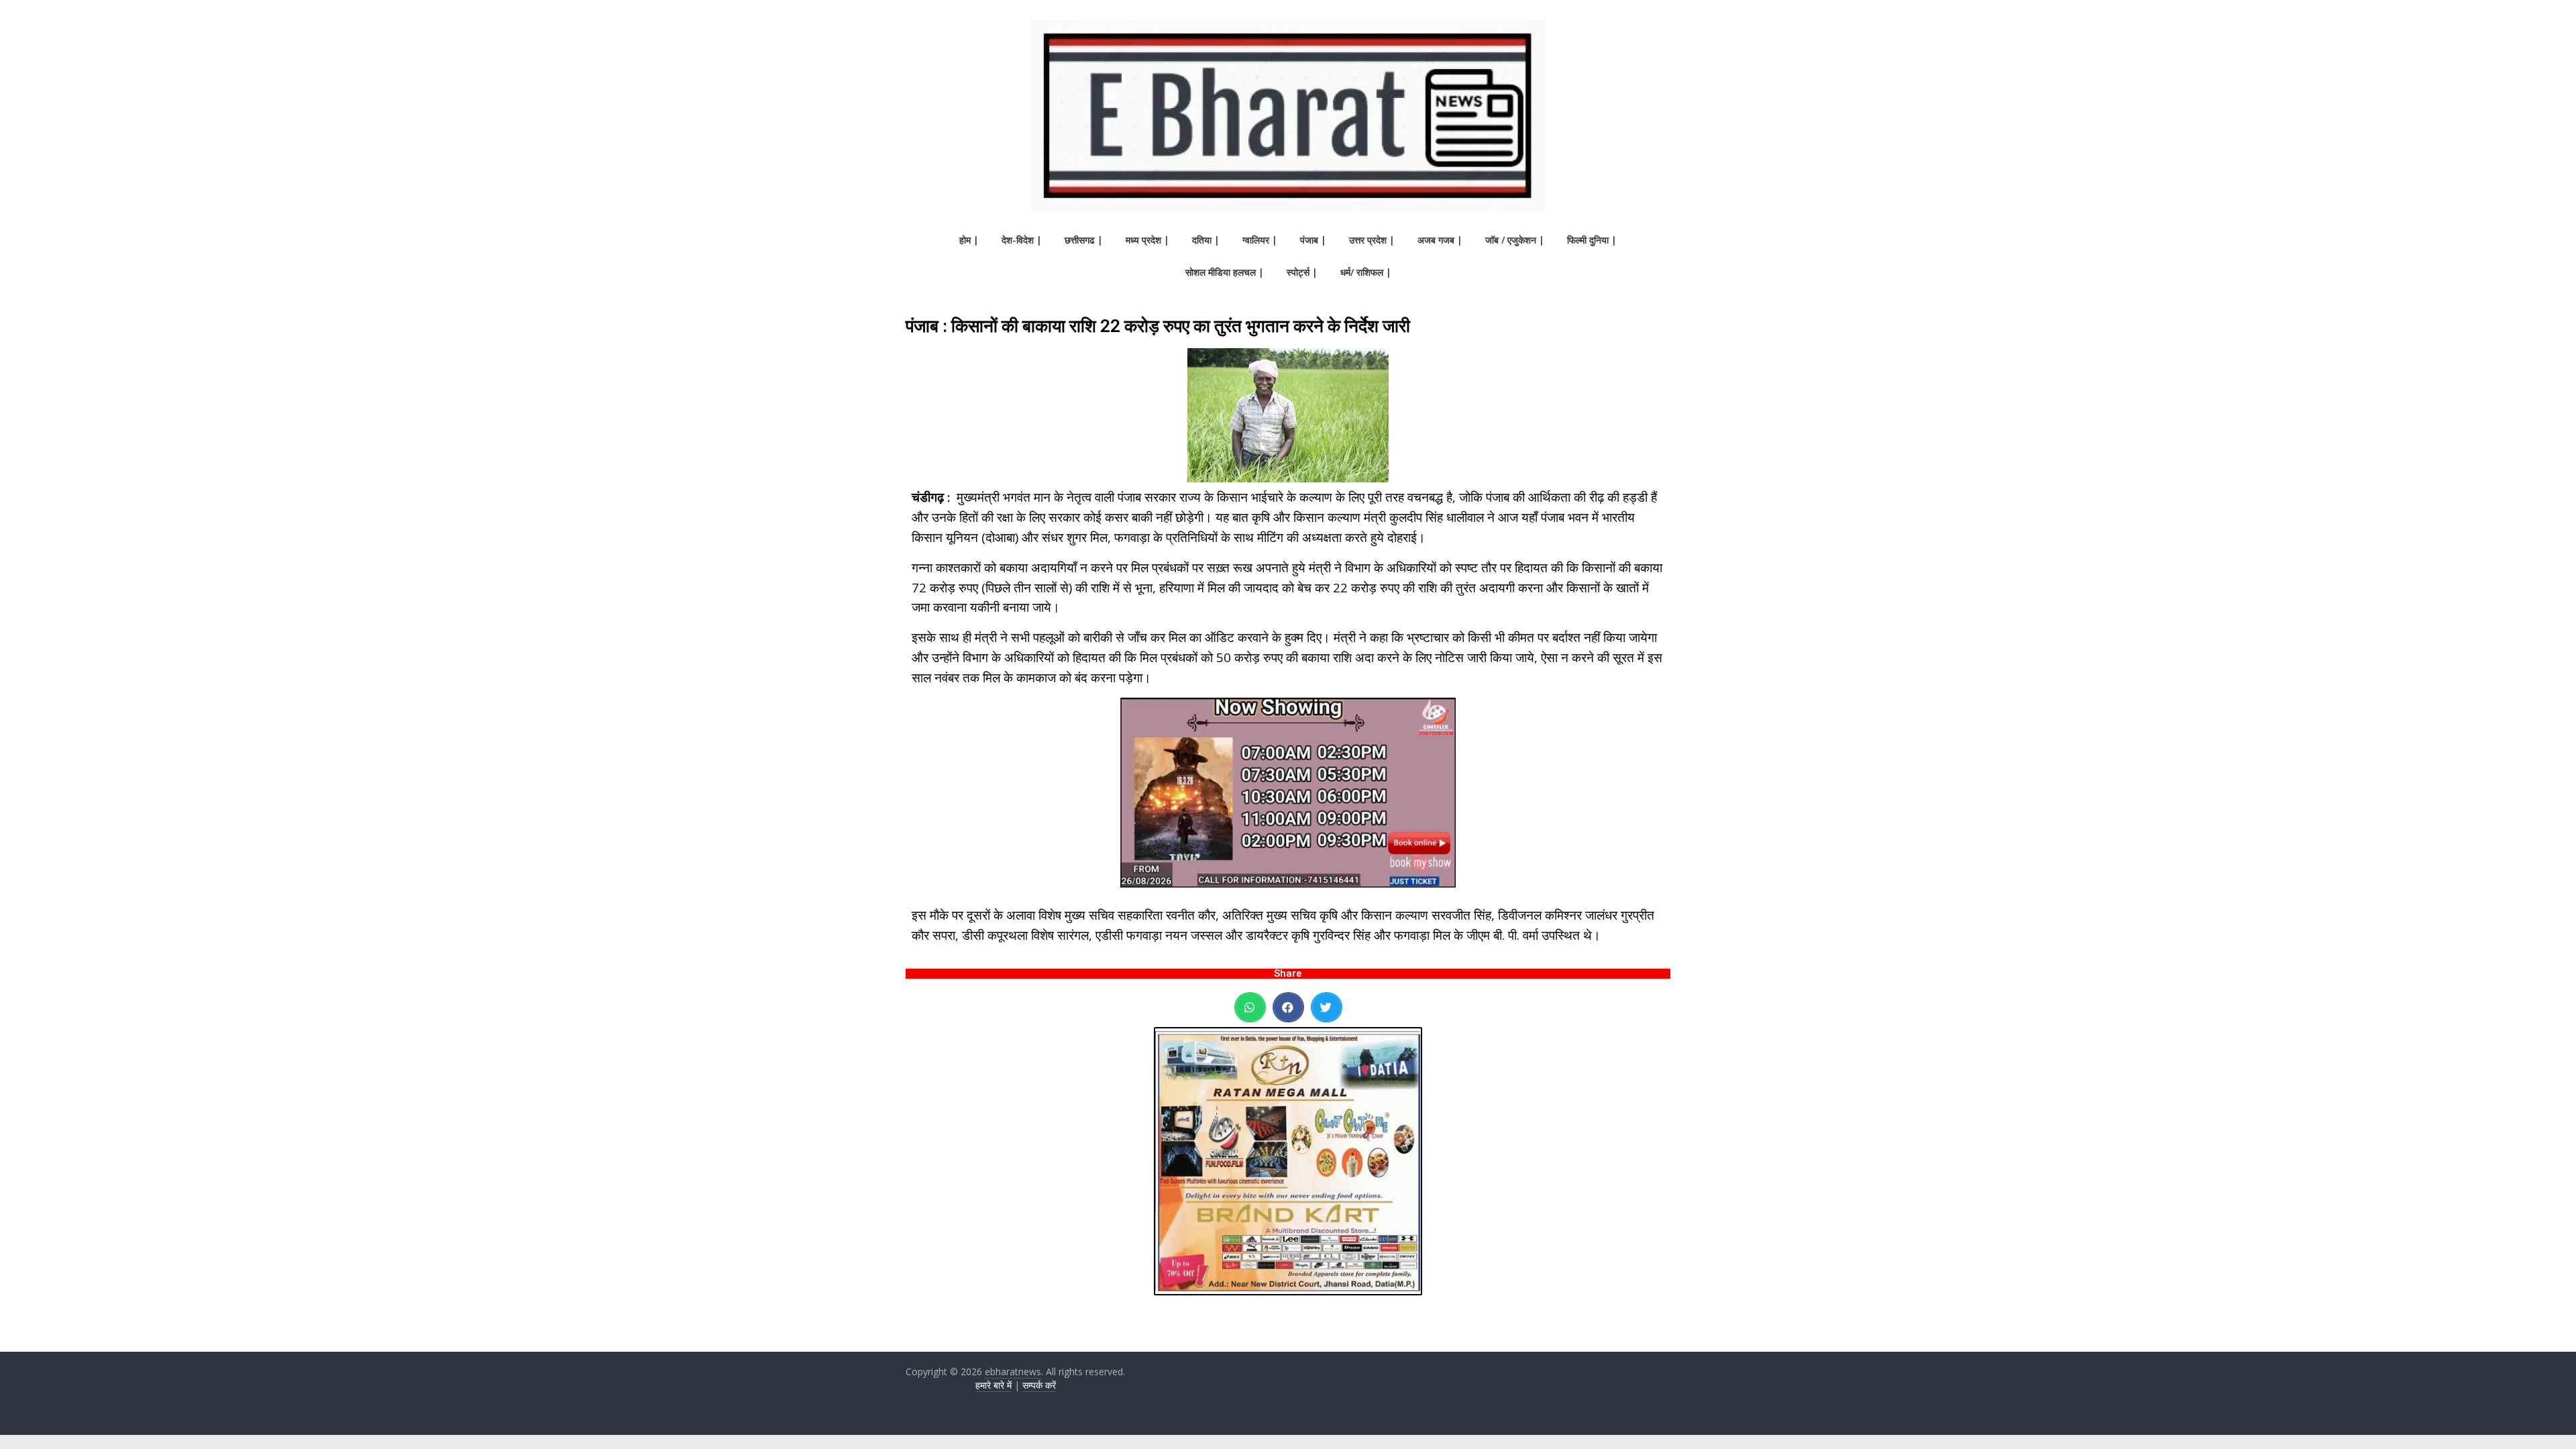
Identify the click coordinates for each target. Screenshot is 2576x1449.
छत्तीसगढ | (1084, 240)
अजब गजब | (1440, 240)
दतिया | (1206, 240)
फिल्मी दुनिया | (1592, 240)
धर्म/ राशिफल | (1366, 272)
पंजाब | (1313, 240)
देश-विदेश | (1022, 240)
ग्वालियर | (1260, 240)
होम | (969, 240)
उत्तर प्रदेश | (1372, 240)
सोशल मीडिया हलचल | (1225, 272)
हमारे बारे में (994, 1385)
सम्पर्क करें (1039, 1385)
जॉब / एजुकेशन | (1515, 240)
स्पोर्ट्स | (1302, 272)
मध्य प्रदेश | (1147, 240)
